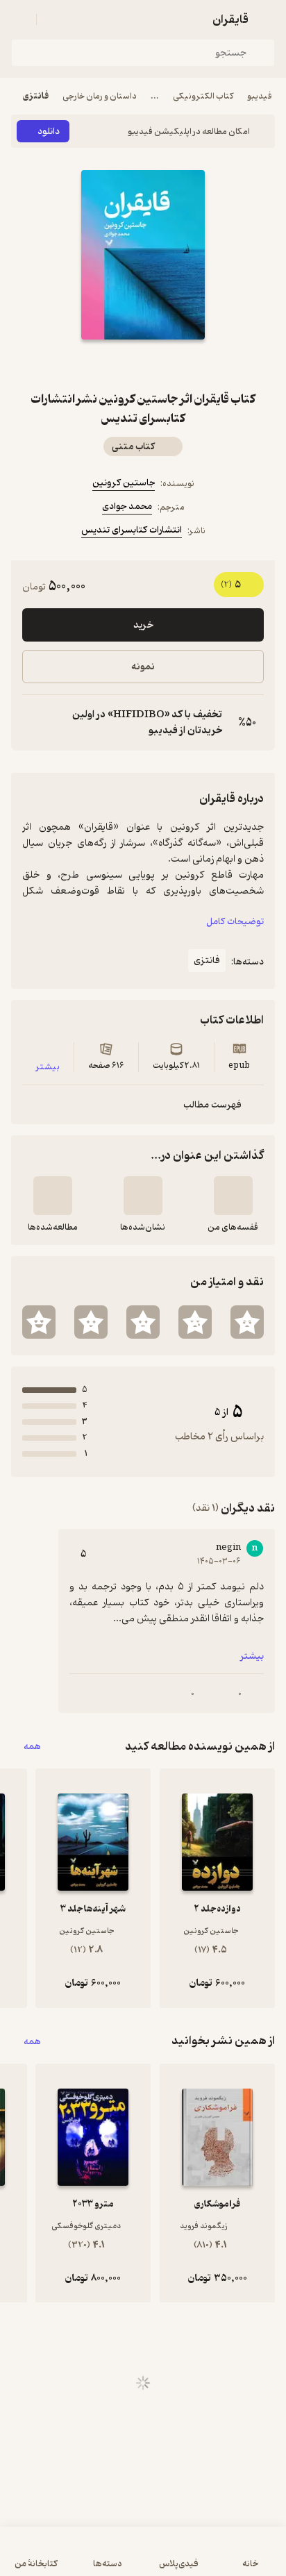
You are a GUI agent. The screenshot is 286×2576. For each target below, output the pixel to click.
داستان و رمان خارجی (100, 96)
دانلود (49, 132)
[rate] (247, 1322)
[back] (267, 19)
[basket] (53, 19)
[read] (53, 1196)
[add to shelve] (233, 1196)
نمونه (143, 667)
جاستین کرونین (124, 483)
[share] (110, 365)
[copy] (33, 723)
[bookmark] (176, 365)
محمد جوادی (127, 507)
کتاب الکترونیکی (203, 96)
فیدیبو (260, 96)
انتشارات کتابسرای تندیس (132, 530)
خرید (143, 625)
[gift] (143, 365)
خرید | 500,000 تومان (143, 2558)
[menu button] (19, 19)
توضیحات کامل (235, 922)
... (155, 96)
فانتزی (36, 96)
